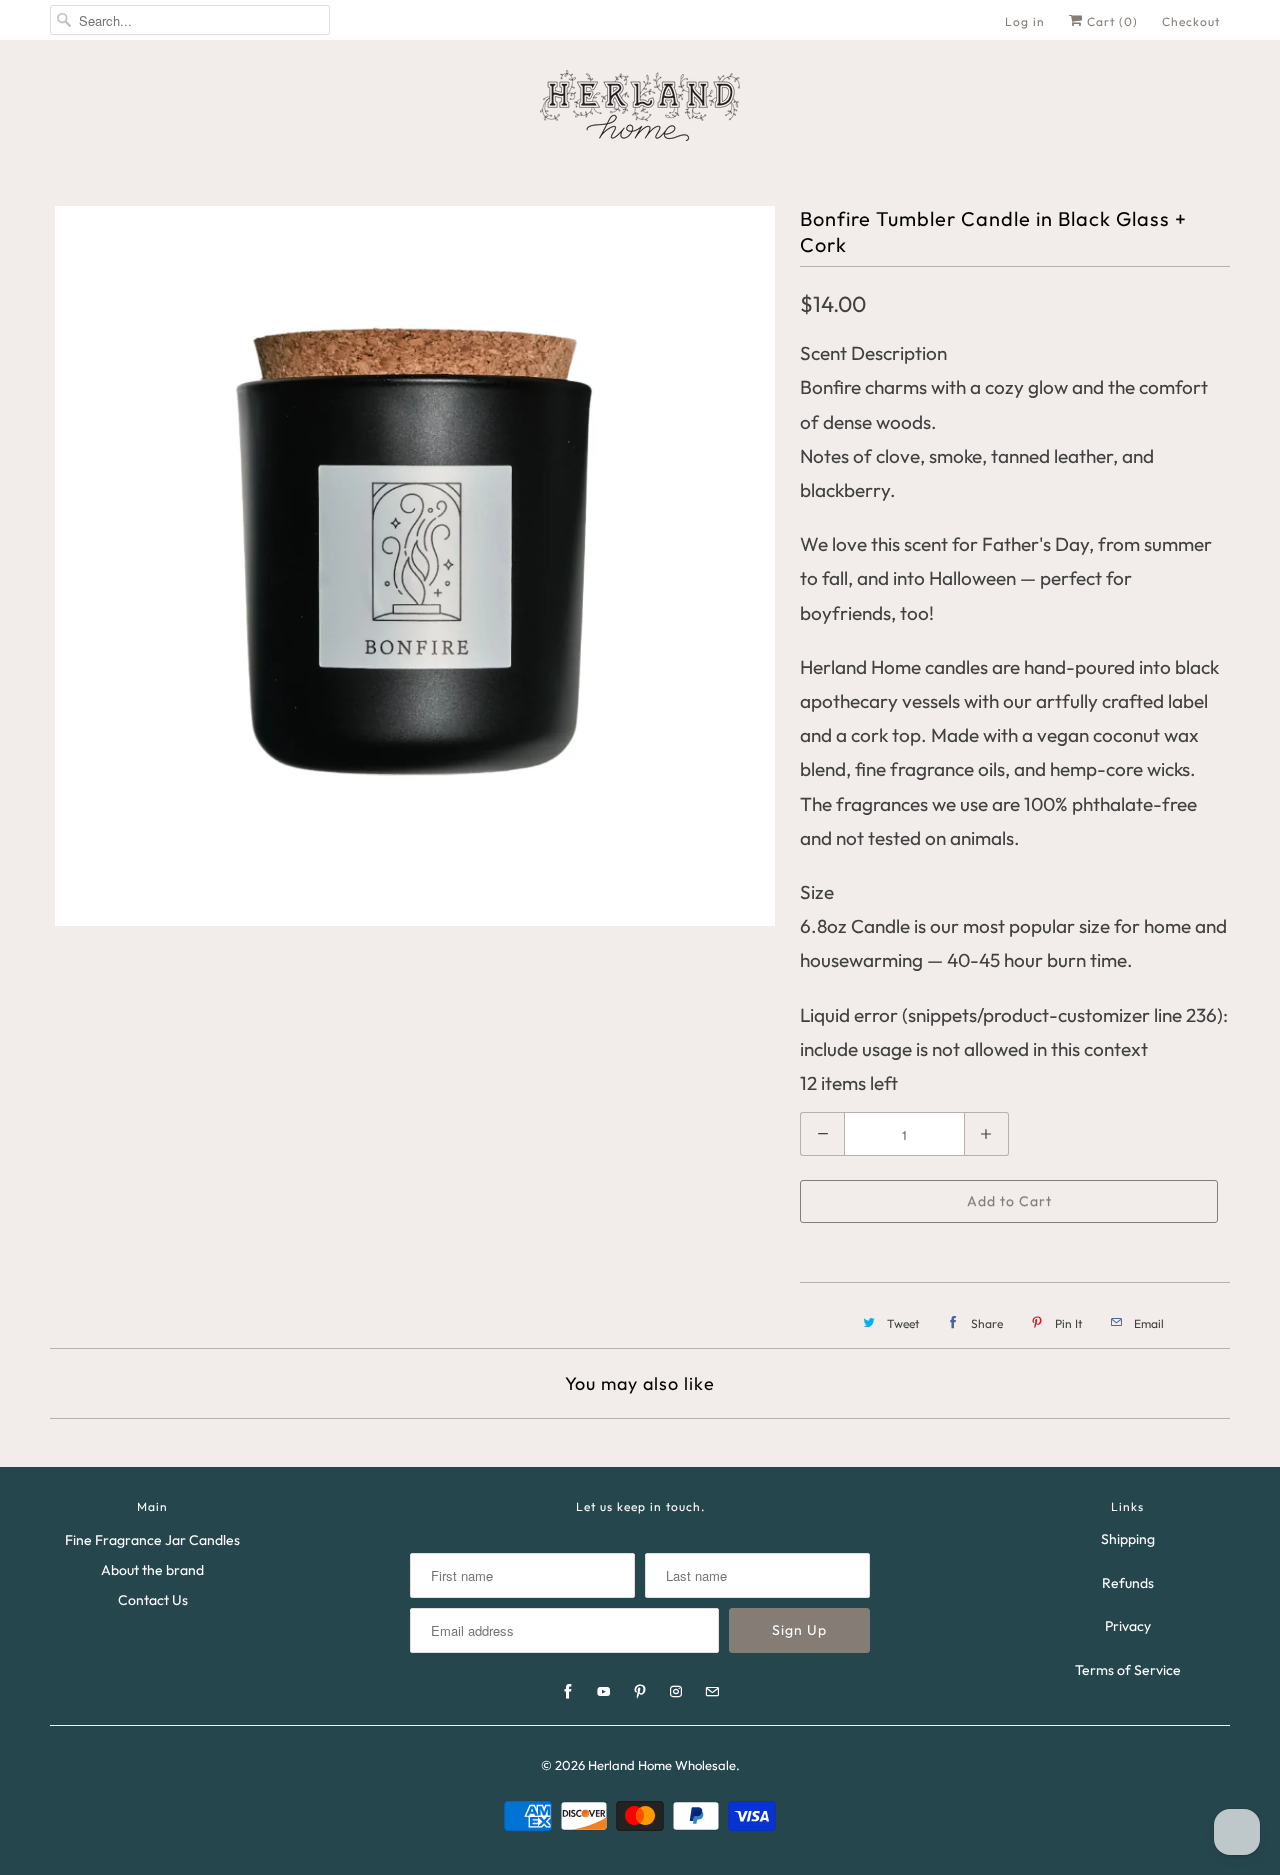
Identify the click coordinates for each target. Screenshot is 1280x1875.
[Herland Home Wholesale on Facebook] (568, 1692)
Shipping (1128, 1539)
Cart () (1110, 21)
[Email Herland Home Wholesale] (712, 1692)
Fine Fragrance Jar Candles (152, 1540)
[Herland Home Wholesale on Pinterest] (640, 1692)
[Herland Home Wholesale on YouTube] (604, 1692)
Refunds (1128, 1583)
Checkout (1191, 21)
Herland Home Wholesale (662, 1765)
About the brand (152, 1570)
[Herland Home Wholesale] (640, 105)
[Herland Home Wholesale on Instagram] (676, 1692)
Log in (1025, 21)
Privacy (1128, 1626)
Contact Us (153, 1600)
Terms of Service (1128, 1670)
